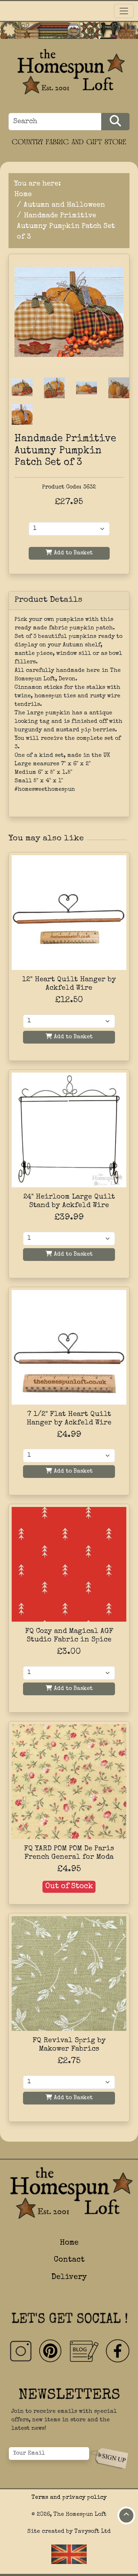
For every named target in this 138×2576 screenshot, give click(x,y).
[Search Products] (115, 122)
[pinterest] (51, 2351)
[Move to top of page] (126, 2515)
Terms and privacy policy (69, 2498)
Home (23, 195)
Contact (69, 2260)
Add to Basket (72, 553)
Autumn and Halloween (64, 205)
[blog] (84, 2351)
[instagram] (21, 2351)
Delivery (69, 2277)
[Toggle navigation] (124, 11)
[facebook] (117, 2351)
